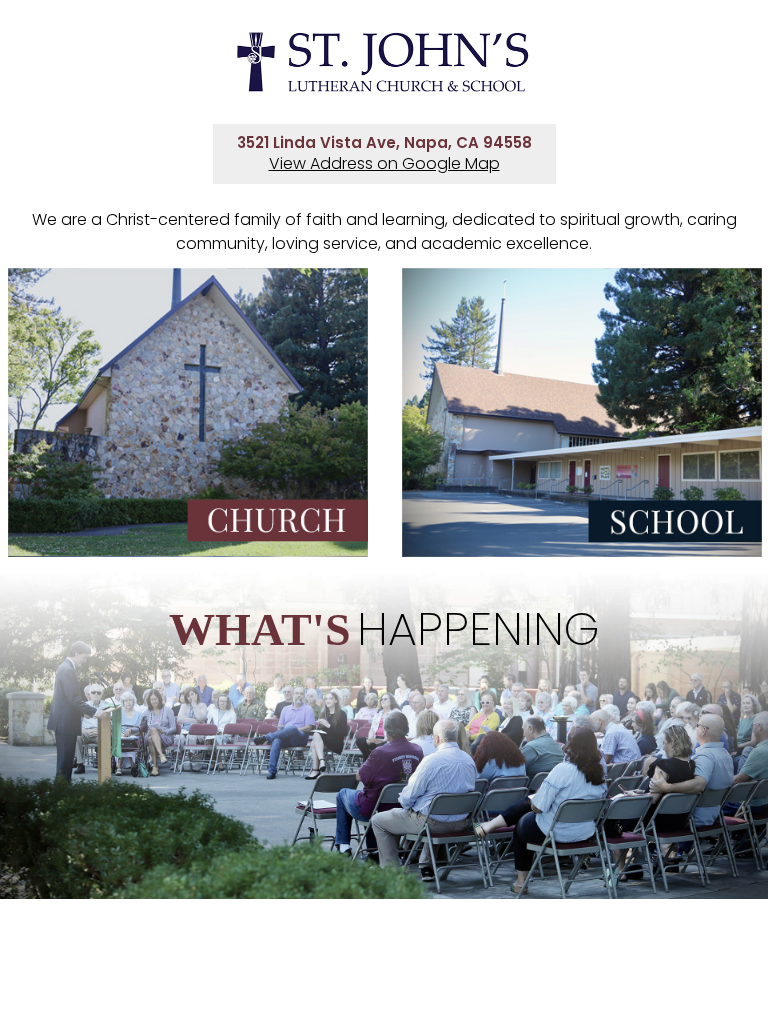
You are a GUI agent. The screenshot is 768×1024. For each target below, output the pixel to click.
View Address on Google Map (384, 163)
